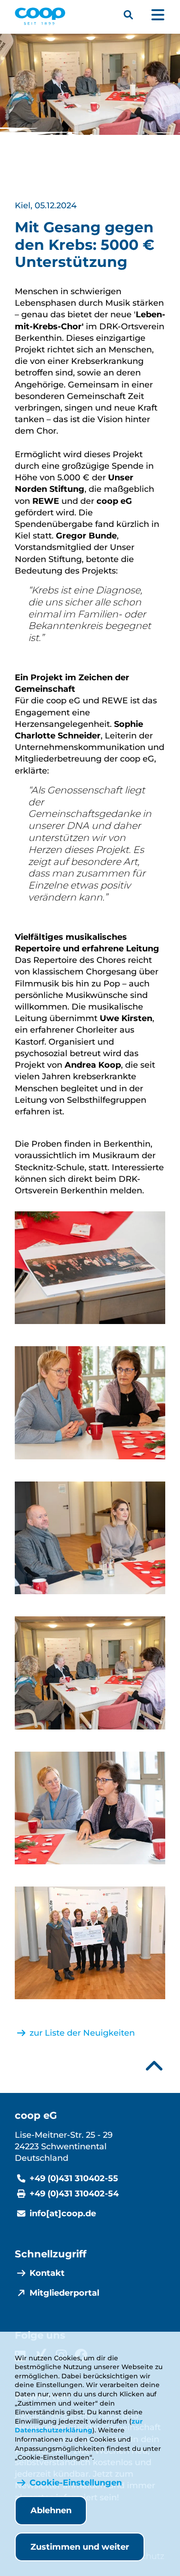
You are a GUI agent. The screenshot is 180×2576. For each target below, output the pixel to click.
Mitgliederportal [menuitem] (64, 2293)
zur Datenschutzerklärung (79, 2426)
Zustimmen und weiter (80, 2547)
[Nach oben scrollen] (154, 2066)
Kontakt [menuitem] (47, 2273)
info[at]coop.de (63, 2213)
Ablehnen (51, 2510)
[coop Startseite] (40, 16)
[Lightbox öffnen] (90, 1268)
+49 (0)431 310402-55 (74, 2178)
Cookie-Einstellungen (76, 2483)
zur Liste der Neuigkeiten (82, 2033)
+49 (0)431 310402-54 (74, 2194)
